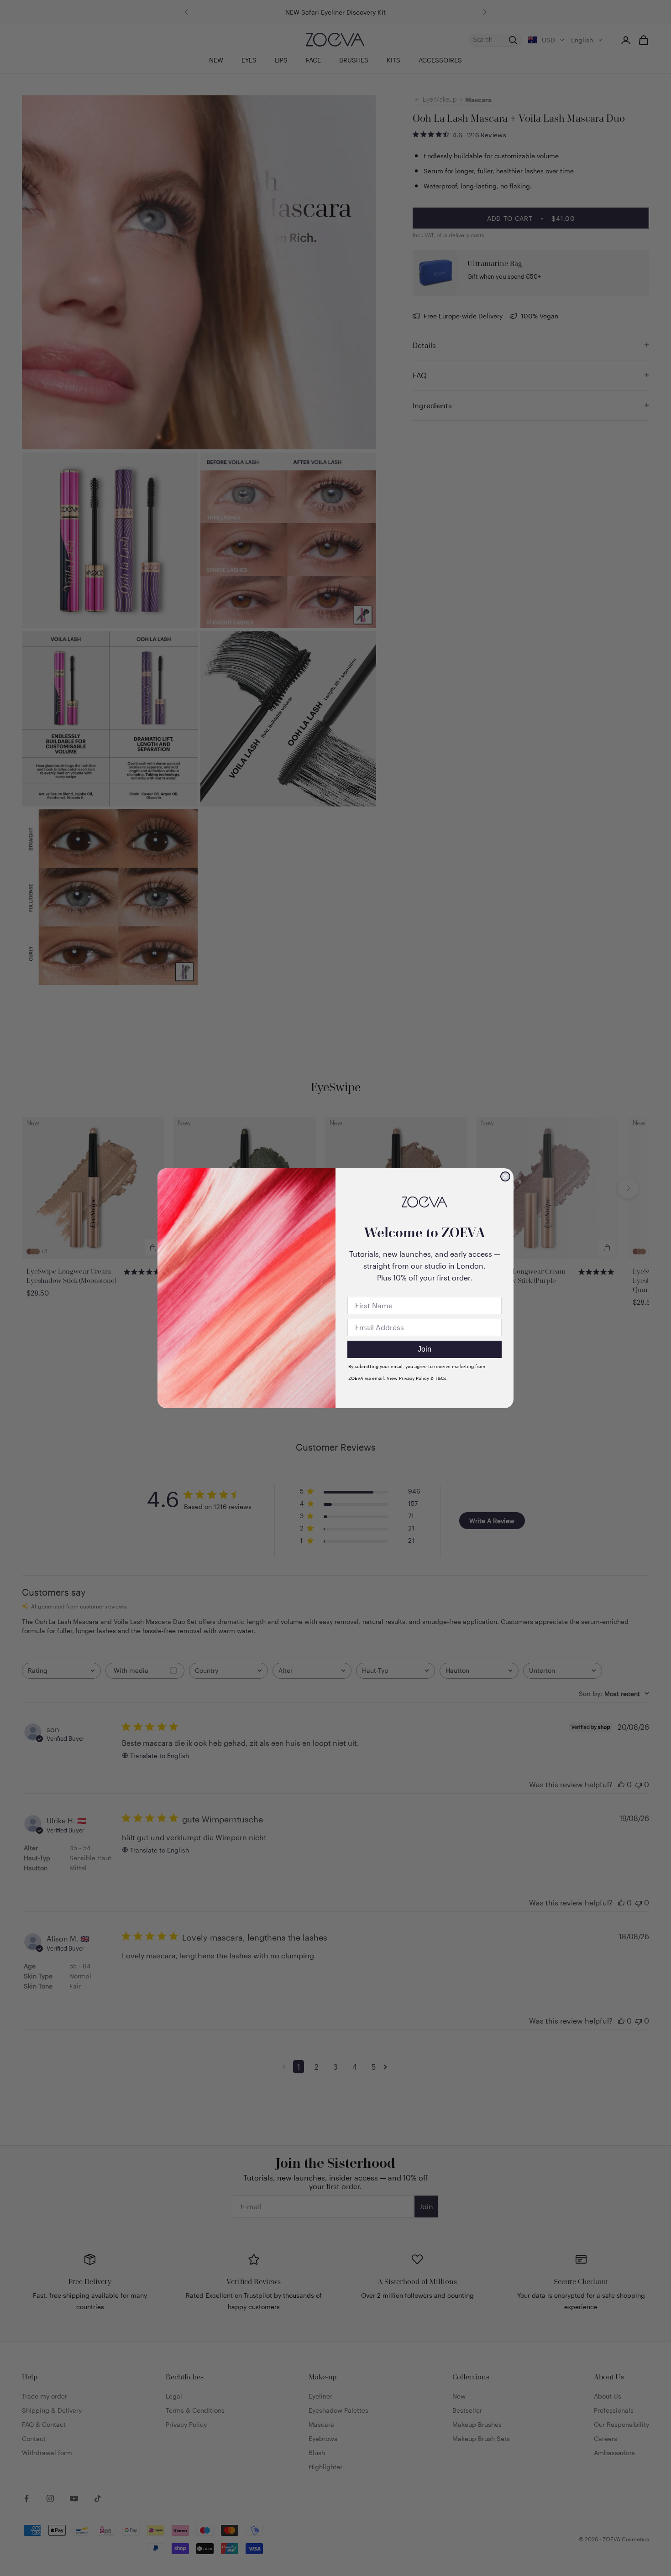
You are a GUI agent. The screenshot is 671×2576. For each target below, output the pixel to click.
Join (425, 1349)
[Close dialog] (505, 1176)
